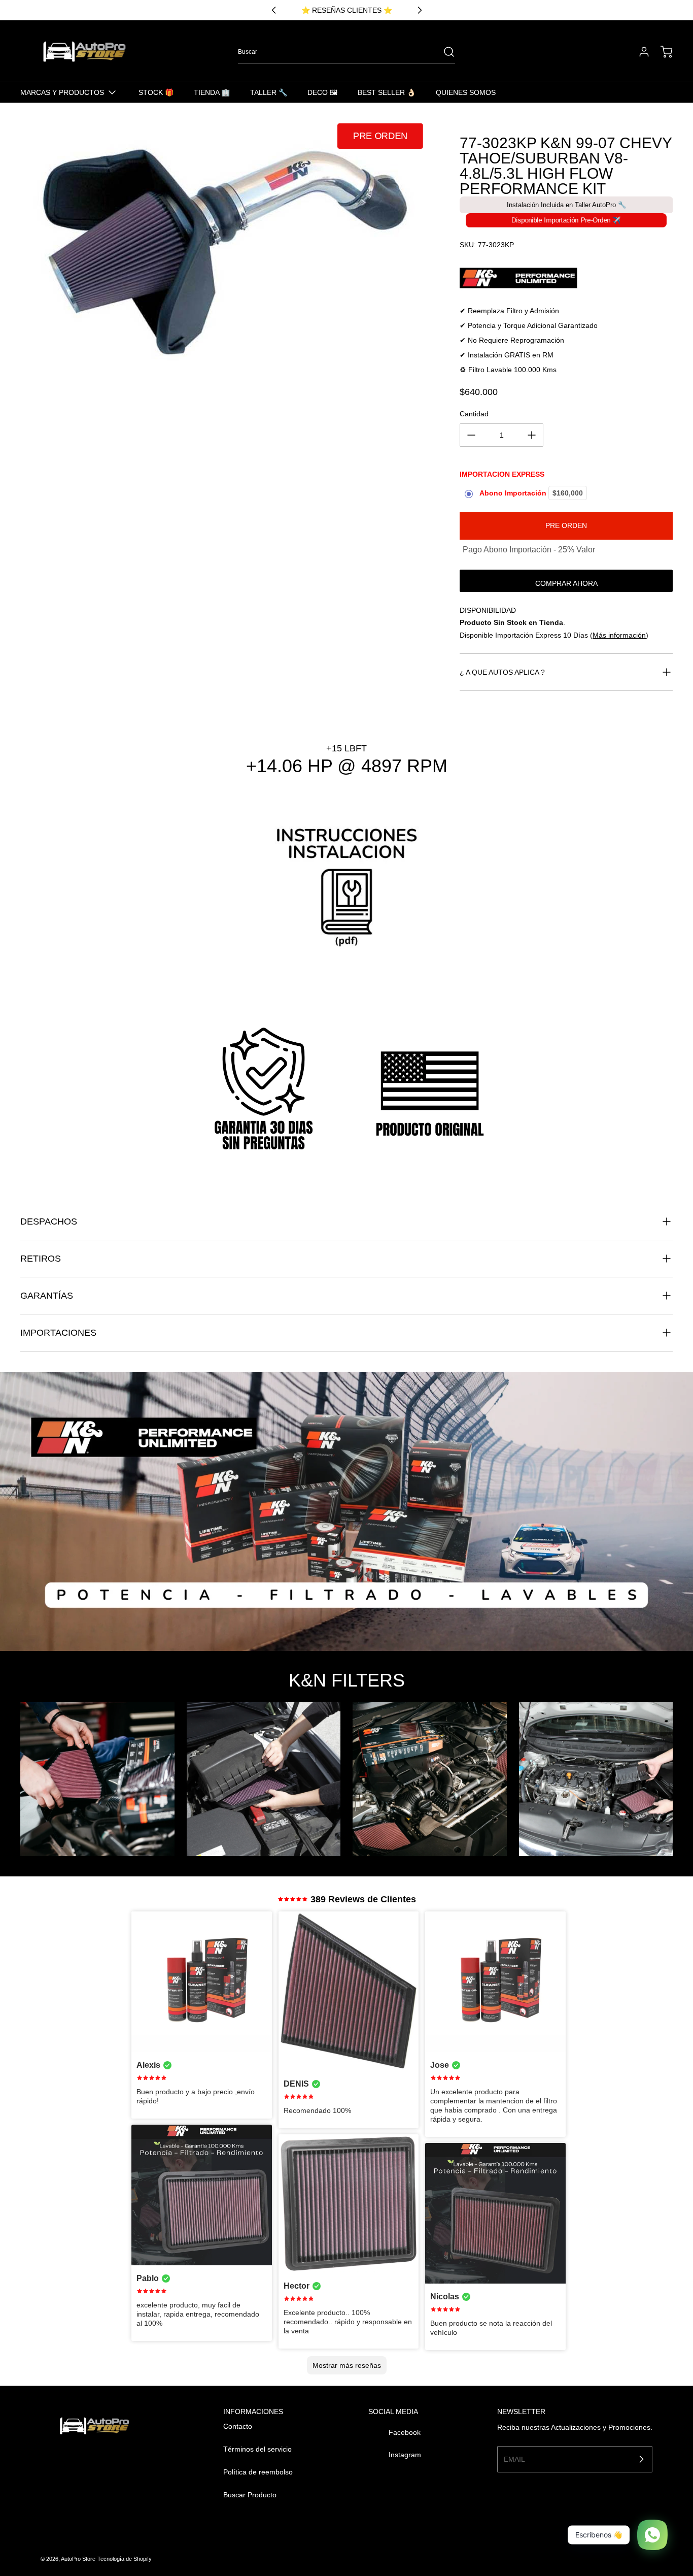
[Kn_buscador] (566, 278)
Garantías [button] (47, 1296)
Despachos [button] (49, 1221)
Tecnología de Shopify (125, 2559)
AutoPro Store (78, 2559)
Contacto (238, 2426)
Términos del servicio (257, 2449)
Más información (619, 635)
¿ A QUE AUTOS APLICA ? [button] (502, 672)
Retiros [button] (41, 1259)
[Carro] (662, 52)
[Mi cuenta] (639, 52)
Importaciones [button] (58, 1333)
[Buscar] (444, 52)
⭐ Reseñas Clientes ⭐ (347, 10)
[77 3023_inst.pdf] (346, 898)
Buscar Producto (250, 2495)
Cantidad (474, 414)
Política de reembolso (258, 2472)
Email (514, 2459)
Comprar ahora (566, 583)
